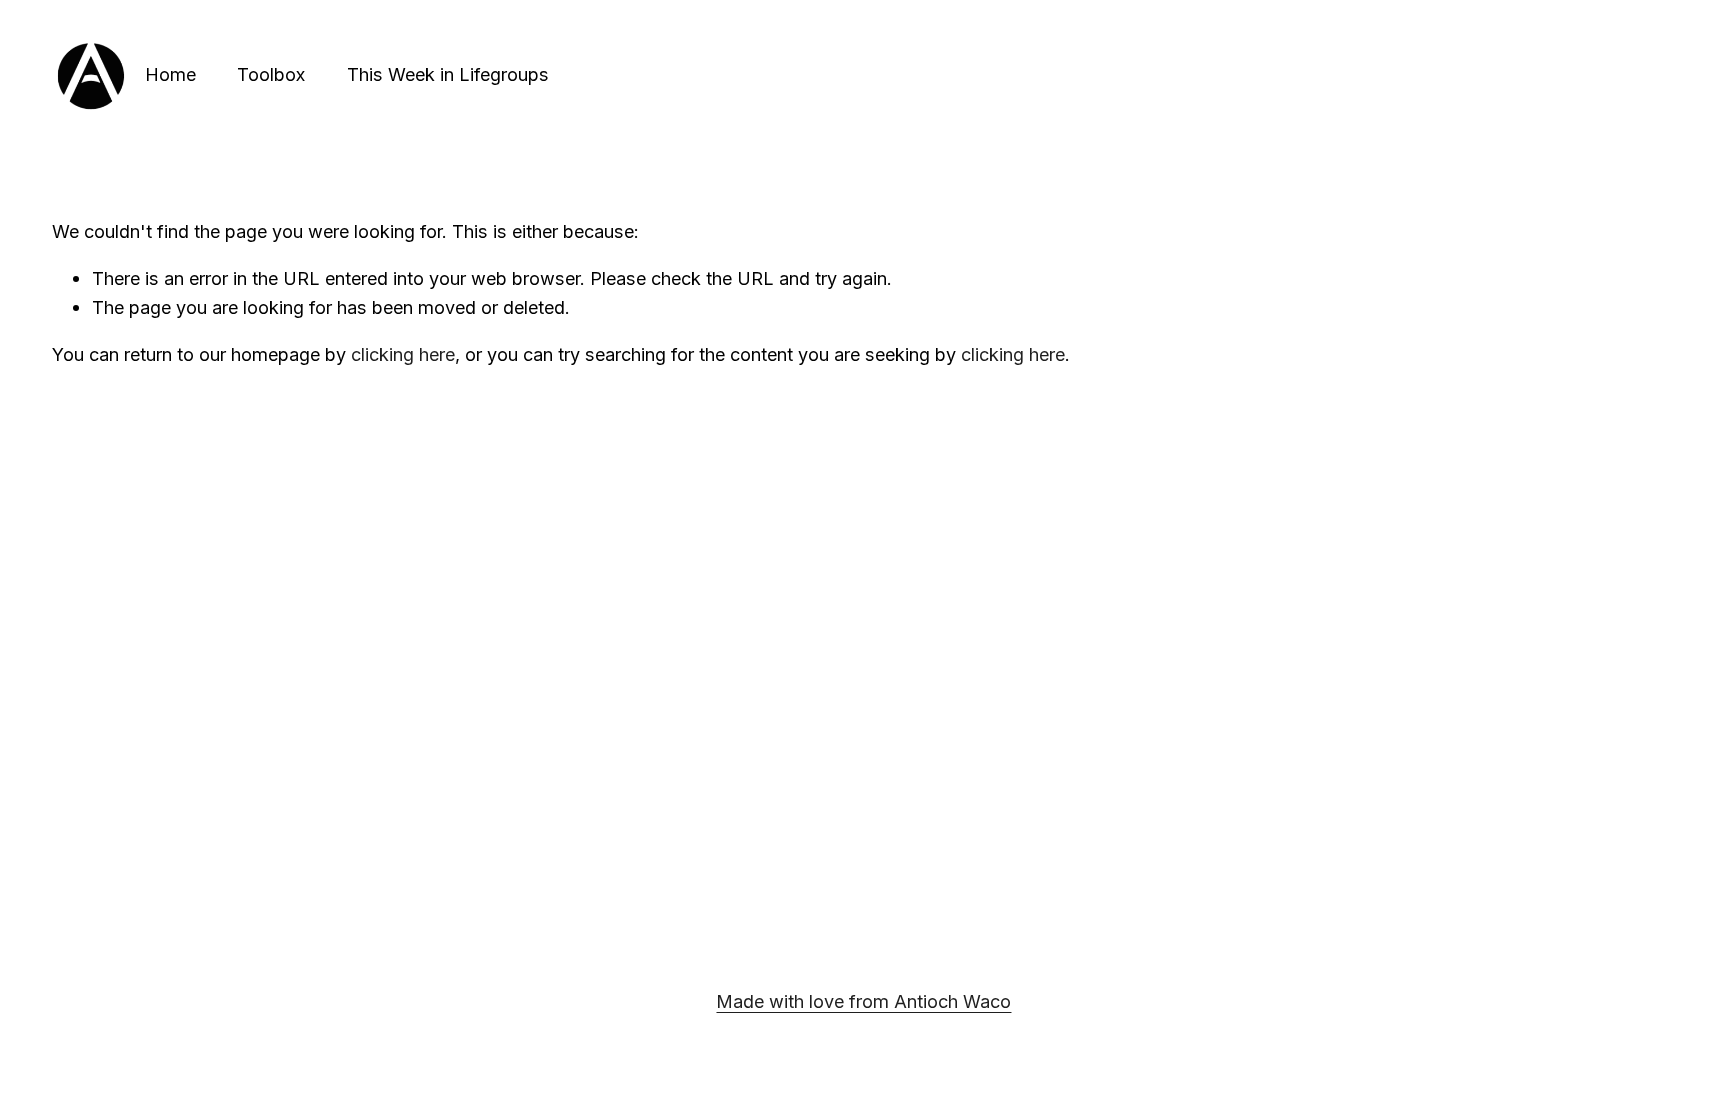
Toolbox (271, 74)
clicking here (403, 354)
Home (170, 74)
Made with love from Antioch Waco (863, 1001)
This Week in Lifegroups (448, 74)
